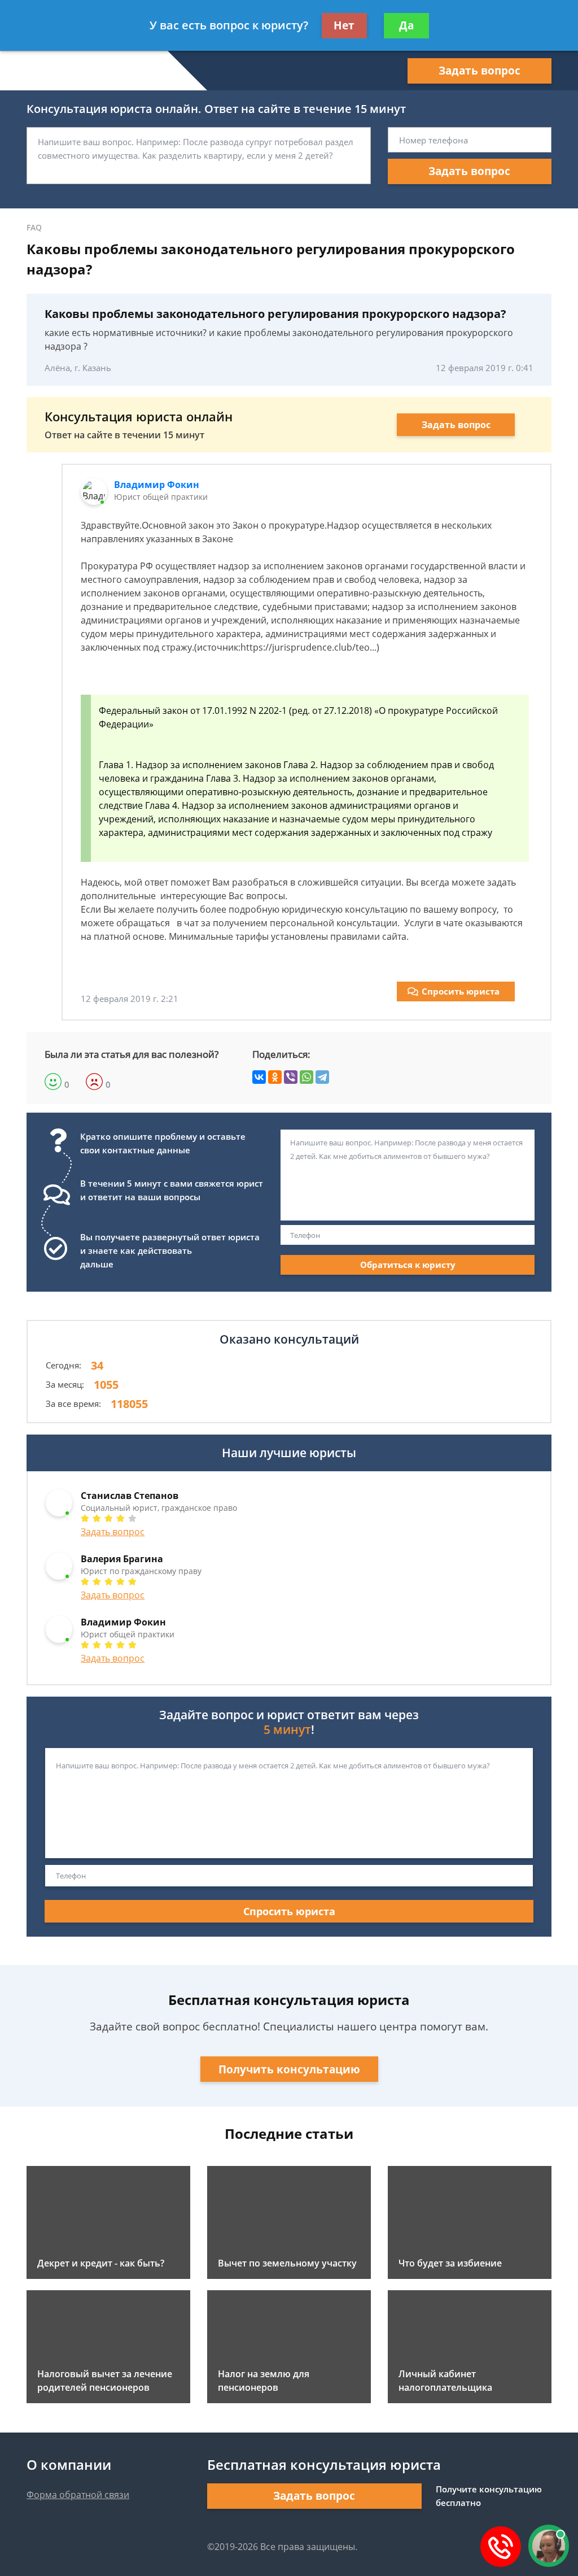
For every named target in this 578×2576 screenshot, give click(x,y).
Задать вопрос (480, 71)
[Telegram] (322, 1077)
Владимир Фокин (157, 485)
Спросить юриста (461, 991)
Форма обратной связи (78, 2495)
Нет (344, 25)
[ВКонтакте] (259, 1077)
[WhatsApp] (306, 1077)
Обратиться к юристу (408, 1265)
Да (406, 25)
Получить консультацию (289, 2069)
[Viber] (291, 1077)
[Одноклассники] (275, 1077)
